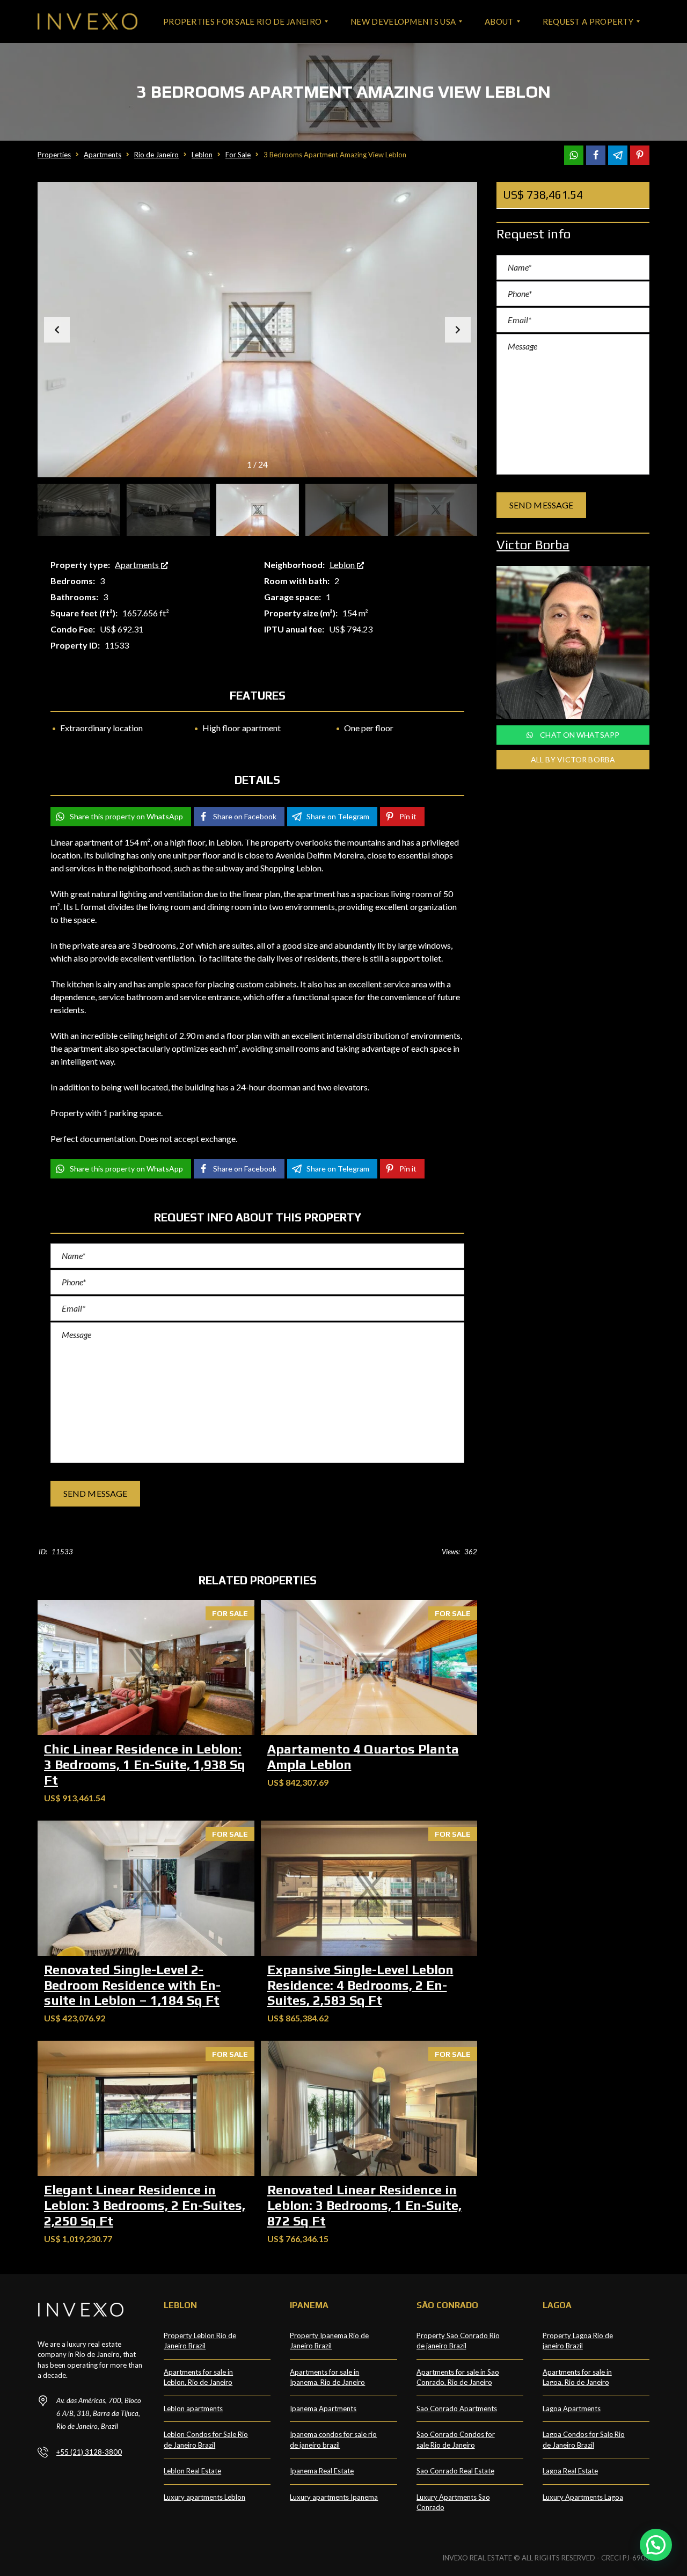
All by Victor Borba (573, 759)
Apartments (138, 565)
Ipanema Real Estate (322, 2471)
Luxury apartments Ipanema (334, 2497)
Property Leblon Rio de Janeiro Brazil (200, 2341)
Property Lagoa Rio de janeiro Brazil (578, 2341)
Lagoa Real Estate (570, 2471)
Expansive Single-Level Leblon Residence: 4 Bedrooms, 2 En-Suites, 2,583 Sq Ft (360, 1985)
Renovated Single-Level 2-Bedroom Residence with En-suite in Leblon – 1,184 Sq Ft (132, 1985)
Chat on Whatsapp (579, 735)
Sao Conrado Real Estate (455, 2471)
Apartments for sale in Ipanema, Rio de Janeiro (327, 2377)
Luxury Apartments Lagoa (583, 2497)
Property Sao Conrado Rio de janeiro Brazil (458, 2341)
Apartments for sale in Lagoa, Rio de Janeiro (577, 2377)
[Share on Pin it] (640, 155)
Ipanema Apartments (323, 2408)
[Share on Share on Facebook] (596, 155)
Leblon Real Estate (192, 2471)
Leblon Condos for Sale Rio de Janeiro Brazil (206, 2440)
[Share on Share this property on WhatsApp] (574, 155)
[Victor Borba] (573, 642)
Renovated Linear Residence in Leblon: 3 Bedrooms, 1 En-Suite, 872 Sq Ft (364, 2205)
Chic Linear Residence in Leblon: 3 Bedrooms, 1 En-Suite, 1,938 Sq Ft (145, 1764)
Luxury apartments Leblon (204, 2497)
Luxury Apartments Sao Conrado (453, 2502)
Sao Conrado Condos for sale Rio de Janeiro (456, 2440)
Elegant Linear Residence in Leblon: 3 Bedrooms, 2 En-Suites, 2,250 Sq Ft (145, 2205)
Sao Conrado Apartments (457, 2408)
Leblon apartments (193, 2408)
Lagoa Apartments (572, 2408)
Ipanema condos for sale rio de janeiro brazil (333, 2440)
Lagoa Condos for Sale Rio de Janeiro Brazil (584, 2440)
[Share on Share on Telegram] (618, 155)
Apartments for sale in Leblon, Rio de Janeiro (198, 2377)
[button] (458, 330)
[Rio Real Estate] (87, 21)
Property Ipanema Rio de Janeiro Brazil (329, 2341)
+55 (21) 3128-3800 (89, 2452)
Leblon (343, 565)
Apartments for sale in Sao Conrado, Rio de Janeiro (458, 2377)
